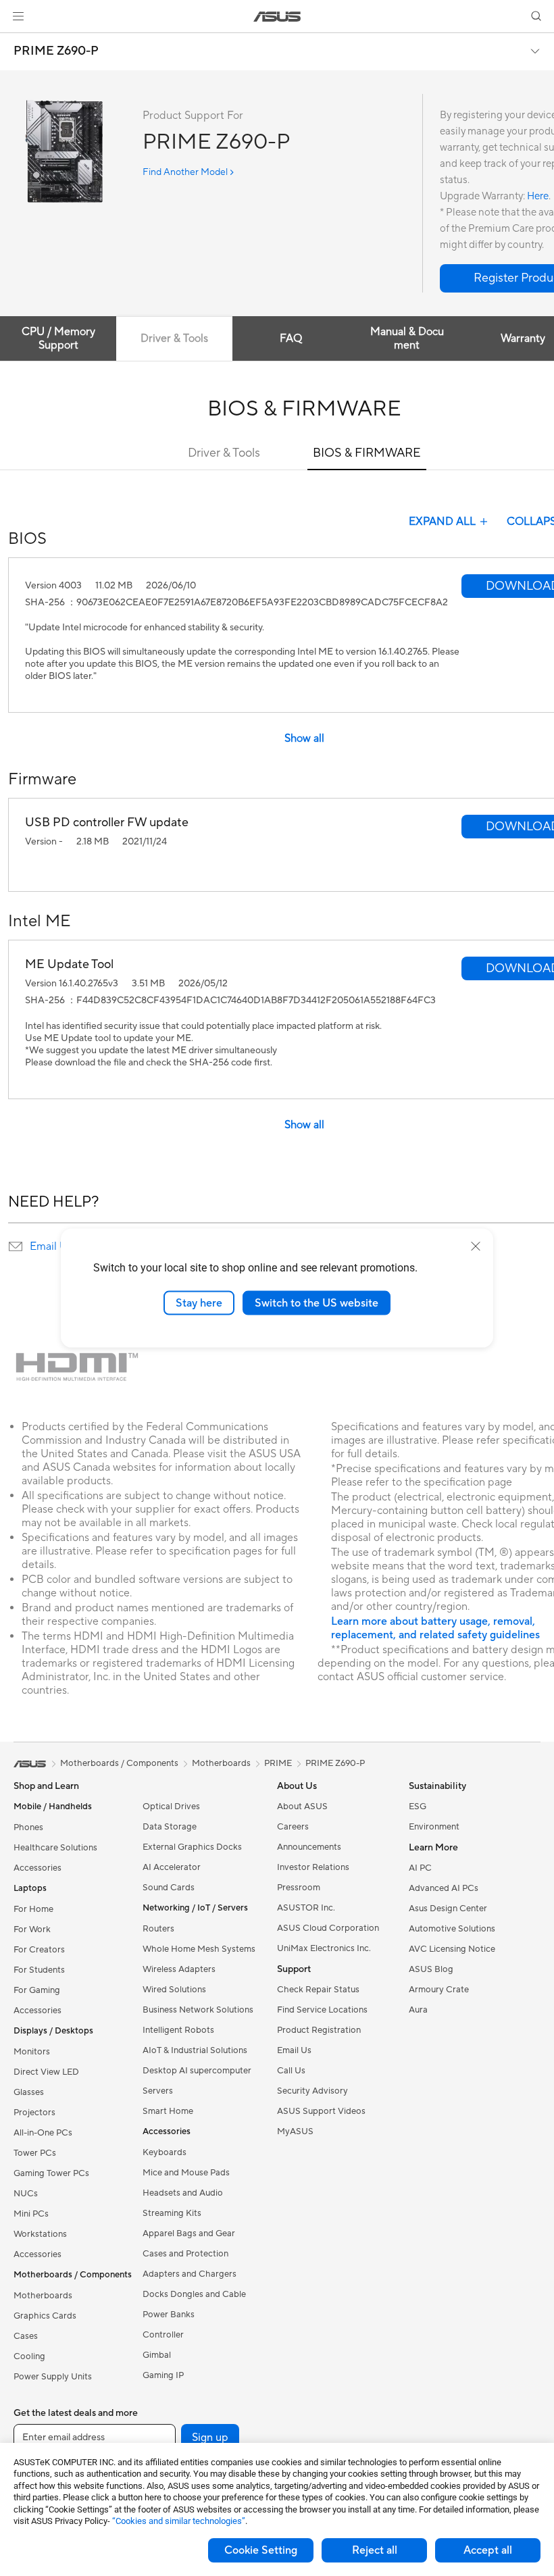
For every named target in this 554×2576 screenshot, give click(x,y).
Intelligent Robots (178, 2030)
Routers (158, 1929)
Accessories (37, 1868)
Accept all (488, 2550)
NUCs (26, 2194)
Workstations (40, 2234)
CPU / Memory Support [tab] (58, 338)
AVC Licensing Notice (452, 1949)
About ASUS (302, 1807)
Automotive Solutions (452, 1929)
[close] (476, 1246)
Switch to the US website (317, 1303)
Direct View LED (46, 2072)
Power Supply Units (53, 2377)
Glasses (29, 2092)
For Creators (39, 1950)
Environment (434, 1827)
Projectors (34, 2113)
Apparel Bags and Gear (189, 2233)
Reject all (375, 2550)
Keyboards (165, 2152)
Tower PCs (35, 2153)
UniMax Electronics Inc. (324, 1948)
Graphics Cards (45, 2316)
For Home (33, 1909)
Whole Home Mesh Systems (199, 1949)
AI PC (420, 1868)
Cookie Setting (261, 2550)
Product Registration (319, 2030)
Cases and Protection (185, 2254)
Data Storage (170, 1827)
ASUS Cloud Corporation (328, 1928)
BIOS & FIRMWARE (367, 453)
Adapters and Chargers (190, 2274)
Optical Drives (171, 1807)
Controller (163, 2335)
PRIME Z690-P (56, 51)
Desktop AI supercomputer (197, 2071)
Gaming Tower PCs (51, 2173)
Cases (26, 2336)
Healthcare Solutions (55, 1848)
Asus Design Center (448, 1909)
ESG (418, 1807)
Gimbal (157, 2355)
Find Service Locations (322, 2010)
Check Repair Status (318, 1990)
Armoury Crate (439, 1990)
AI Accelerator (172, 1867)
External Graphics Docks (192, 1847)
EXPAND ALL (442, 522)
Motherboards (43, 2296)
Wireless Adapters (179, 1969)
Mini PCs (31, 2214)
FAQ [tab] (291, 338)
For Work (32, 1929)
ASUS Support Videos (321, 2111)
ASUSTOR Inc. (306, 1908)
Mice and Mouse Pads (186, 2173)
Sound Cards (169, 1888)
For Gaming (37, 1990)
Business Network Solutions (198, 2010)
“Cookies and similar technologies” (179, 2521)
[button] (18, 16)
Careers (293, 1827)
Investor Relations (313, 1867)
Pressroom (299, 1888)
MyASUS (295, 2131)
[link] (277, 17)
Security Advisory (312, 2091)
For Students (39, 1970)
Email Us (51, 1246)
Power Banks (169, 2315)
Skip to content (16, 42)
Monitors (32, 2052)
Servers (158, 2091)
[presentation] (16, 1246)
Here (538, 196)
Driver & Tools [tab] (174, 338)
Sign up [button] (210, 2438)
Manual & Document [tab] (407, 338)
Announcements (309, 1847)
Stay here (199, 1303)
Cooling (29, 2356)
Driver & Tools (224, 453)
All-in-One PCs (43, 2133)
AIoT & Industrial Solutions (195, 2050)
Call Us (291, 2071)
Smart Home (168, 2111)
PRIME (278, 1763)
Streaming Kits (172, 2213)
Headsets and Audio (183, 2193)
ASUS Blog (431, 1969)
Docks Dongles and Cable (194, 2294)
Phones (28, 1827)
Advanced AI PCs (444, 1888)
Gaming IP (163, 2375)
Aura (418, 2010)
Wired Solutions (174, 1990)
